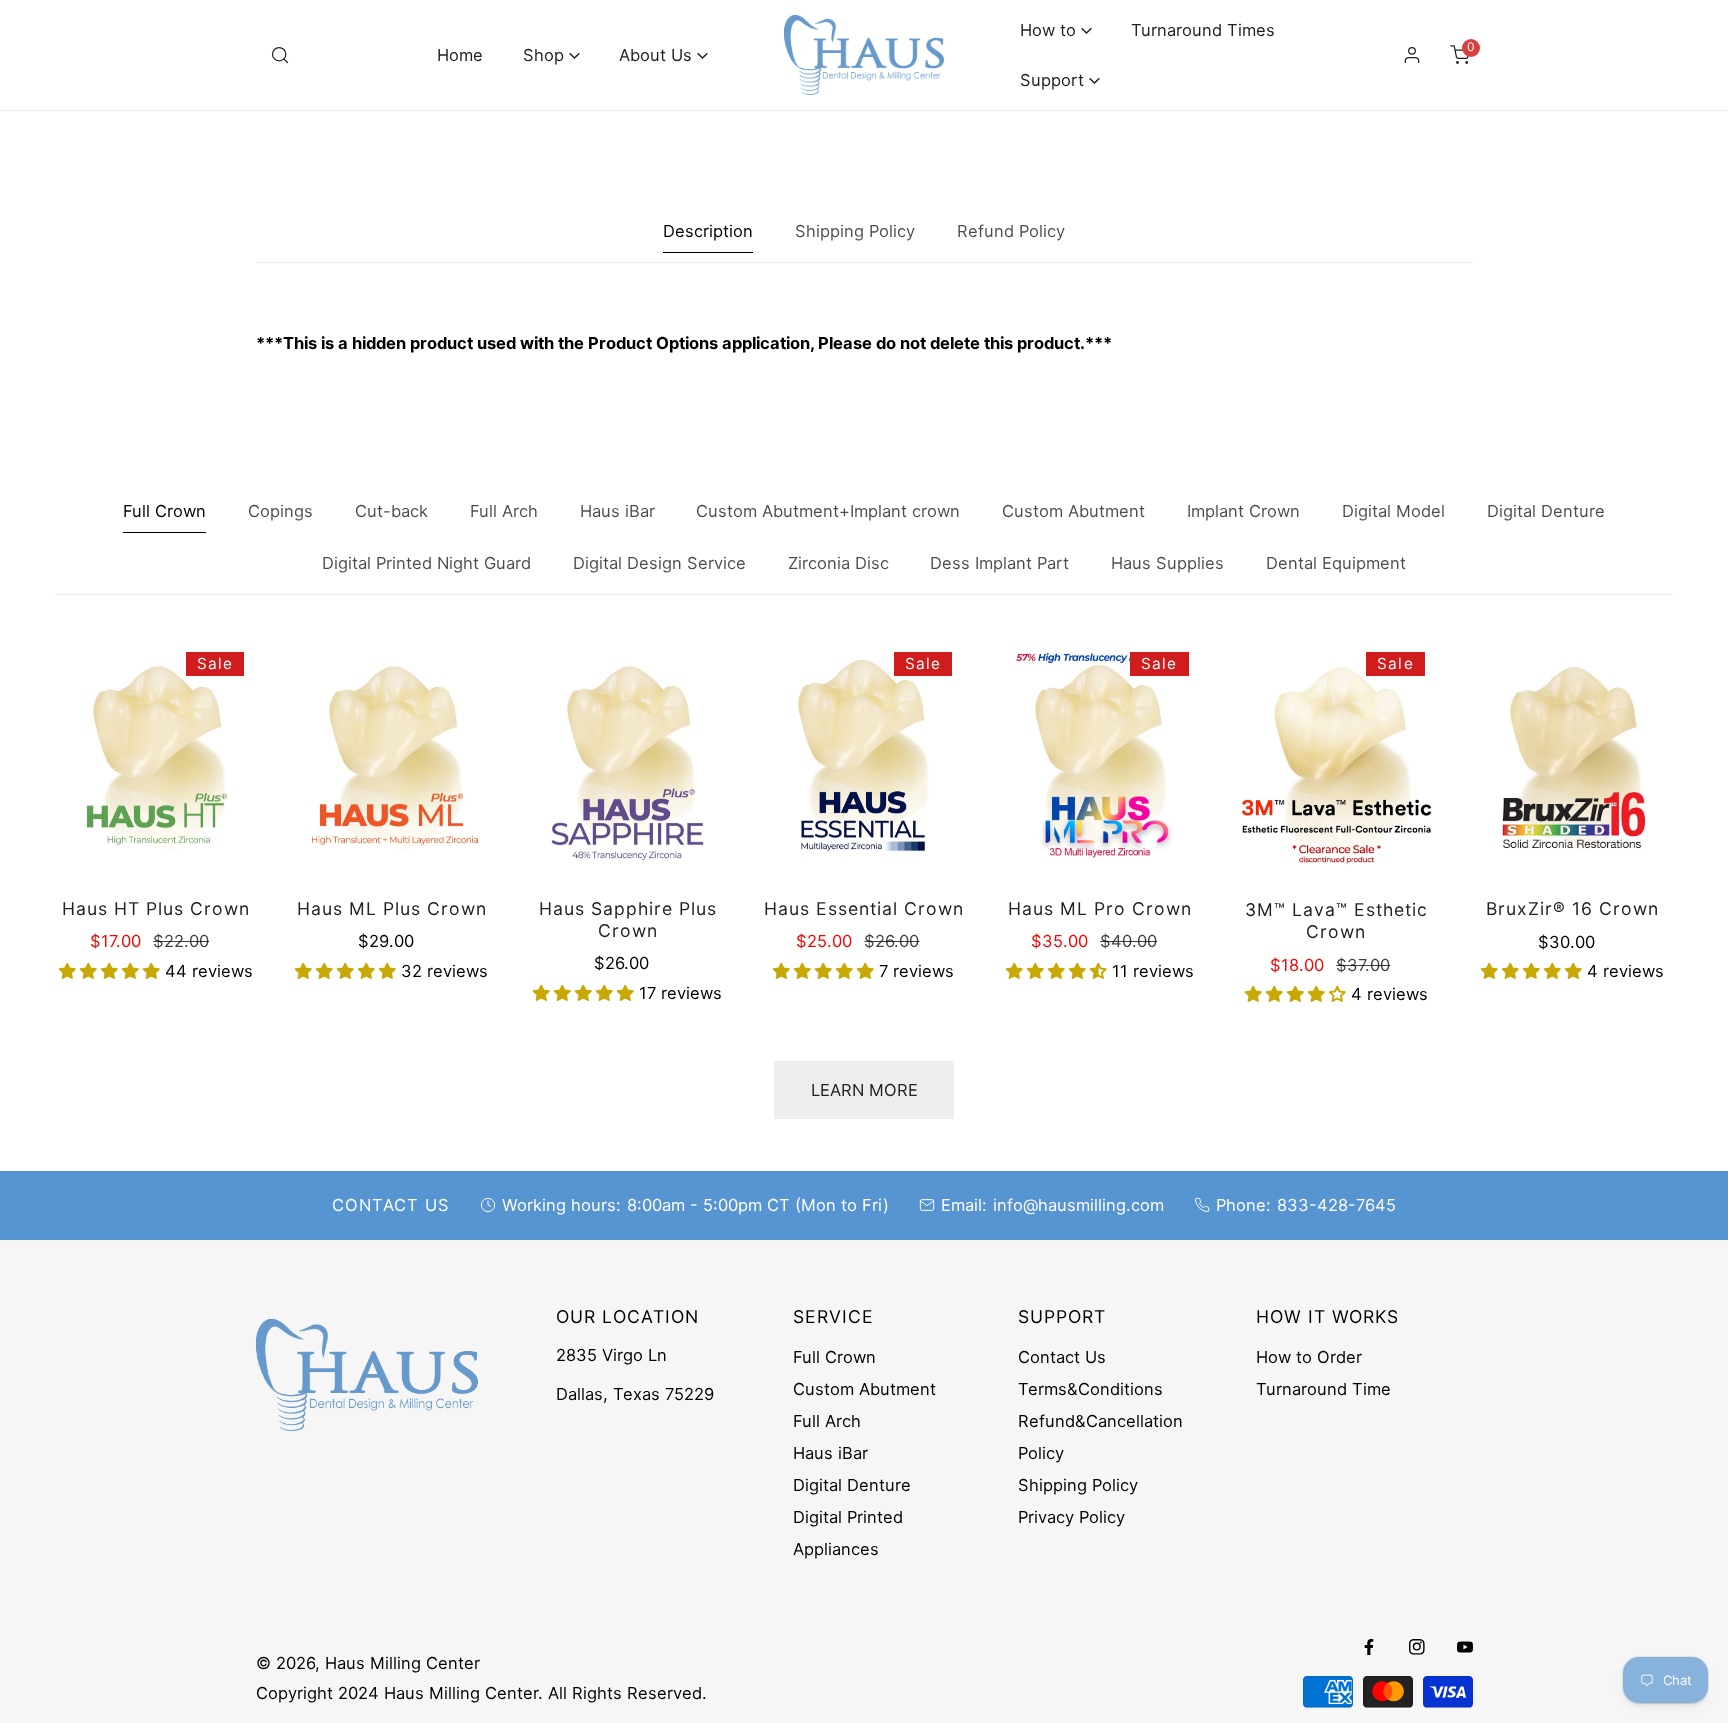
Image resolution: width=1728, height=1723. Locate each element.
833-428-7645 (1336, 1205)
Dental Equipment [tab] (1336, 563)
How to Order (1309, 1357)
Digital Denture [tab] (1546, 511)
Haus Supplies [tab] (1167, 563)
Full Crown (834, 1357)
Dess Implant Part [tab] (999, 563)
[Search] (280, 55)
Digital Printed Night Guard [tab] (426, 563)
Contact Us (1062, 1357)
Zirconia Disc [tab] (838, 563)
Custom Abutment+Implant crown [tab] (828, 511)
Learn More (864, 1090)
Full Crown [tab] (164, 511)
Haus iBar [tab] (617, 511)
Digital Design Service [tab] (659, 563)
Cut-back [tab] (391, 511)
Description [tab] (708, 231)
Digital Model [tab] (1393, 511)
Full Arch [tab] (504, 511)
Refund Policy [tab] (1011, 231)
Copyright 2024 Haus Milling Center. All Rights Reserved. (481, 1693)
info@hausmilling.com (1078, 1205)
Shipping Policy (1078, 1485)
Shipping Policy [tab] (855, 231)
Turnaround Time (1323, 1389)
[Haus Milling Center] (864, 55)
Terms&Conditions (1090, 1389)
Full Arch (827, 1421)
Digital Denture (852, 1485)
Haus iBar (830, 1453)
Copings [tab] (280, 511)
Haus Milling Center (402, 1663)
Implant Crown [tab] (1243, 511)
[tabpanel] (864, 343)
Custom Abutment (864, 1389)
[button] (551, 55)
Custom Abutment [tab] (1073, 511)
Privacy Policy (1071, 1517)
